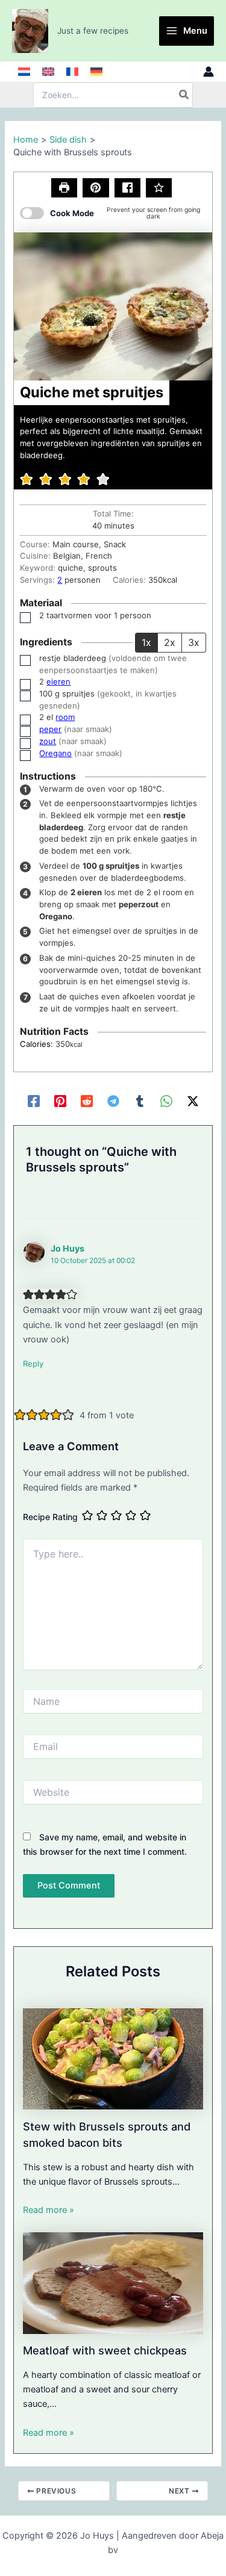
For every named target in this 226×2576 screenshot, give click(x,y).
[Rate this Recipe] (159, 188)
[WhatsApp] (166, 1101)
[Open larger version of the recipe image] (113, 306)
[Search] (184, 95)
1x (146, 642)
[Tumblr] (140, 1101)
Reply (33, 1364)
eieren (58, 681)
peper (50, 729)
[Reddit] (87, 1101)
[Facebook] (34, 1101)
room (65, 717)
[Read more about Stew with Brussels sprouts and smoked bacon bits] (113, 2058)
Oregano (55, 753)
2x (170, 642)
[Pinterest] (60, 1101)
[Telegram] (113, 1101)
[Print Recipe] (64, 188)
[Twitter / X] (193, 1101)
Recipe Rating (50, 1517)
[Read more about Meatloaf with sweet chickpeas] (113, 2282)
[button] (96, 188)
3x (194, 642)
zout (48, 741)
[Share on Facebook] (127, 188)
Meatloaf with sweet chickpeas (105, 2350)
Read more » (49, 2210)
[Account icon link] (209, 72)
